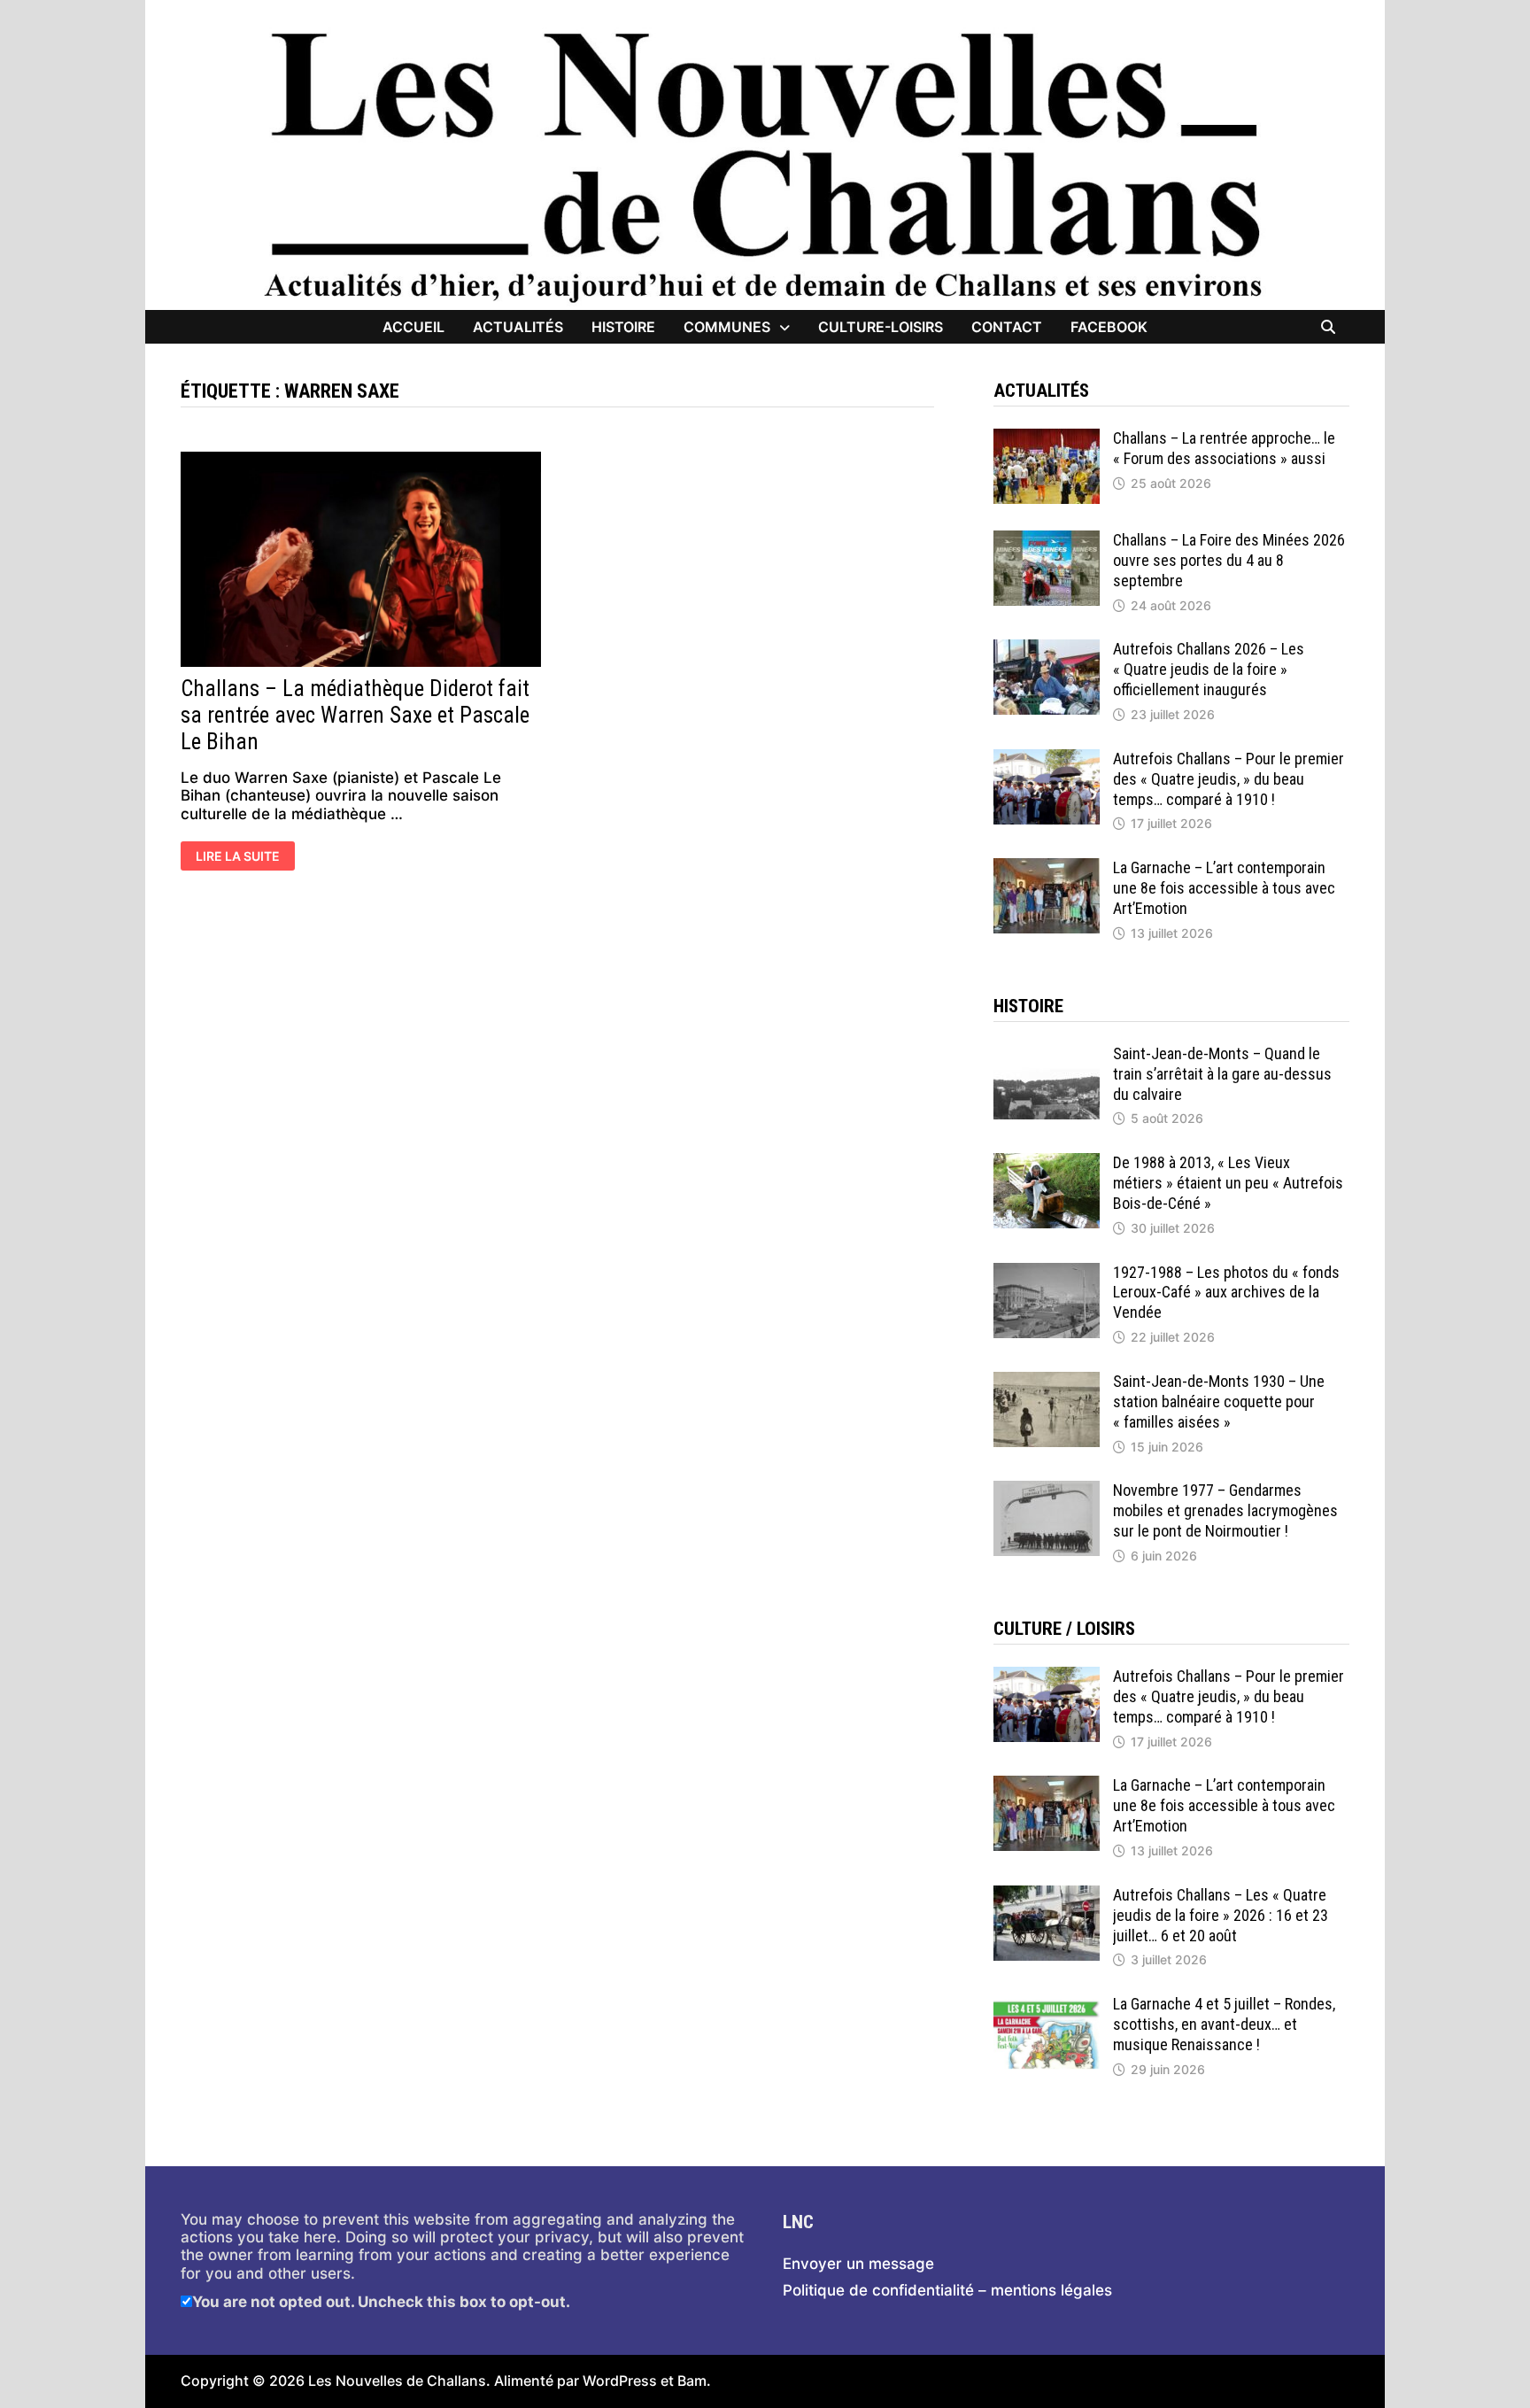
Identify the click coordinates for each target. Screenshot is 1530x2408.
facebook (1109, 327)
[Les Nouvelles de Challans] (765, 166)
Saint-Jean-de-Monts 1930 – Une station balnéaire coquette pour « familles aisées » (1219, 1401)
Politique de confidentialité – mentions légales (947, 2290)
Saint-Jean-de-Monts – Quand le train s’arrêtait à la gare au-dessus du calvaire (1222, 1074)
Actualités (518, 327)
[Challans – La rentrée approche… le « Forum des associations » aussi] (1047, 437)
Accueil (413, 327)
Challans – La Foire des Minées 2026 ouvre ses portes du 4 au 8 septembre (1229, 560)
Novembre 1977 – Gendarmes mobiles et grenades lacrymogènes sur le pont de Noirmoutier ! (1225, 1510)
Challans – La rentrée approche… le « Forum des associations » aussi (1224, 448)
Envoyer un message (858, 2264)
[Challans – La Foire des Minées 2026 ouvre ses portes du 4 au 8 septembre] (1047, 539)
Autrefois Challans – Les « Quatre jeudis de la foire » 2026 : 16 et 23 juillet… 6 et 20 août (1221, 1915)
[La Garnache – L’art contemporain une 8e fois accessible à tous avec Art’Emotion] (1047, 867)
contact (1007, 327)
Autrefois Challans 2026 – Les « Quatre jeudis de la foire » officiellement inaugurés (1209, 669)
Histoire (623, 327)
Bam (692, 2381)
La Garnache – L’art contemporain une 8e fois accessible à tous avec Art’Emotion (1224, 888)
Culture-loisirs (881, 327)
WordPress (620, 2381)
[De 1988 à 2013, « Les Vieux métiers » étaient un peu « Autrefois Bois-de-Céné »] (1047, 1162)
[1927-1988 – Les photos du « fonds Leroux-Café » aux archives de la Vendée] (1047, 1272)
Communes (727, 327)
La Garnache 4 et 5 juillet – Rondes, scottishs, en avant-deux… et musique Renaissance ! (1224, 2024)
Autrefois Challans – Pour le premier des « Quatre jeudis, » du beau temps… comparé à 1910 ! (1229, 779)
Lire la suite (240, 857)
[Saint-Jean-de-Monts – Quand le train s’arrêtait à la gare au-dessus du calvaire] (1047, 1053)
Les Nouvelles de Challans (397, 2381)
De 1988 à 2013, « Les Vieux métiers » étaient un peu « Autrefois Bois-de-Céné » (1228, 1183)
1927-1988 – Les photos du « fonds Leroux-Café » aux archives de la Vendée (1226, 1293)
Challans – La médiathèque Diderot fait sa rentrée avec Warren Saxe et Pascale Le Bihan (355, 715)
